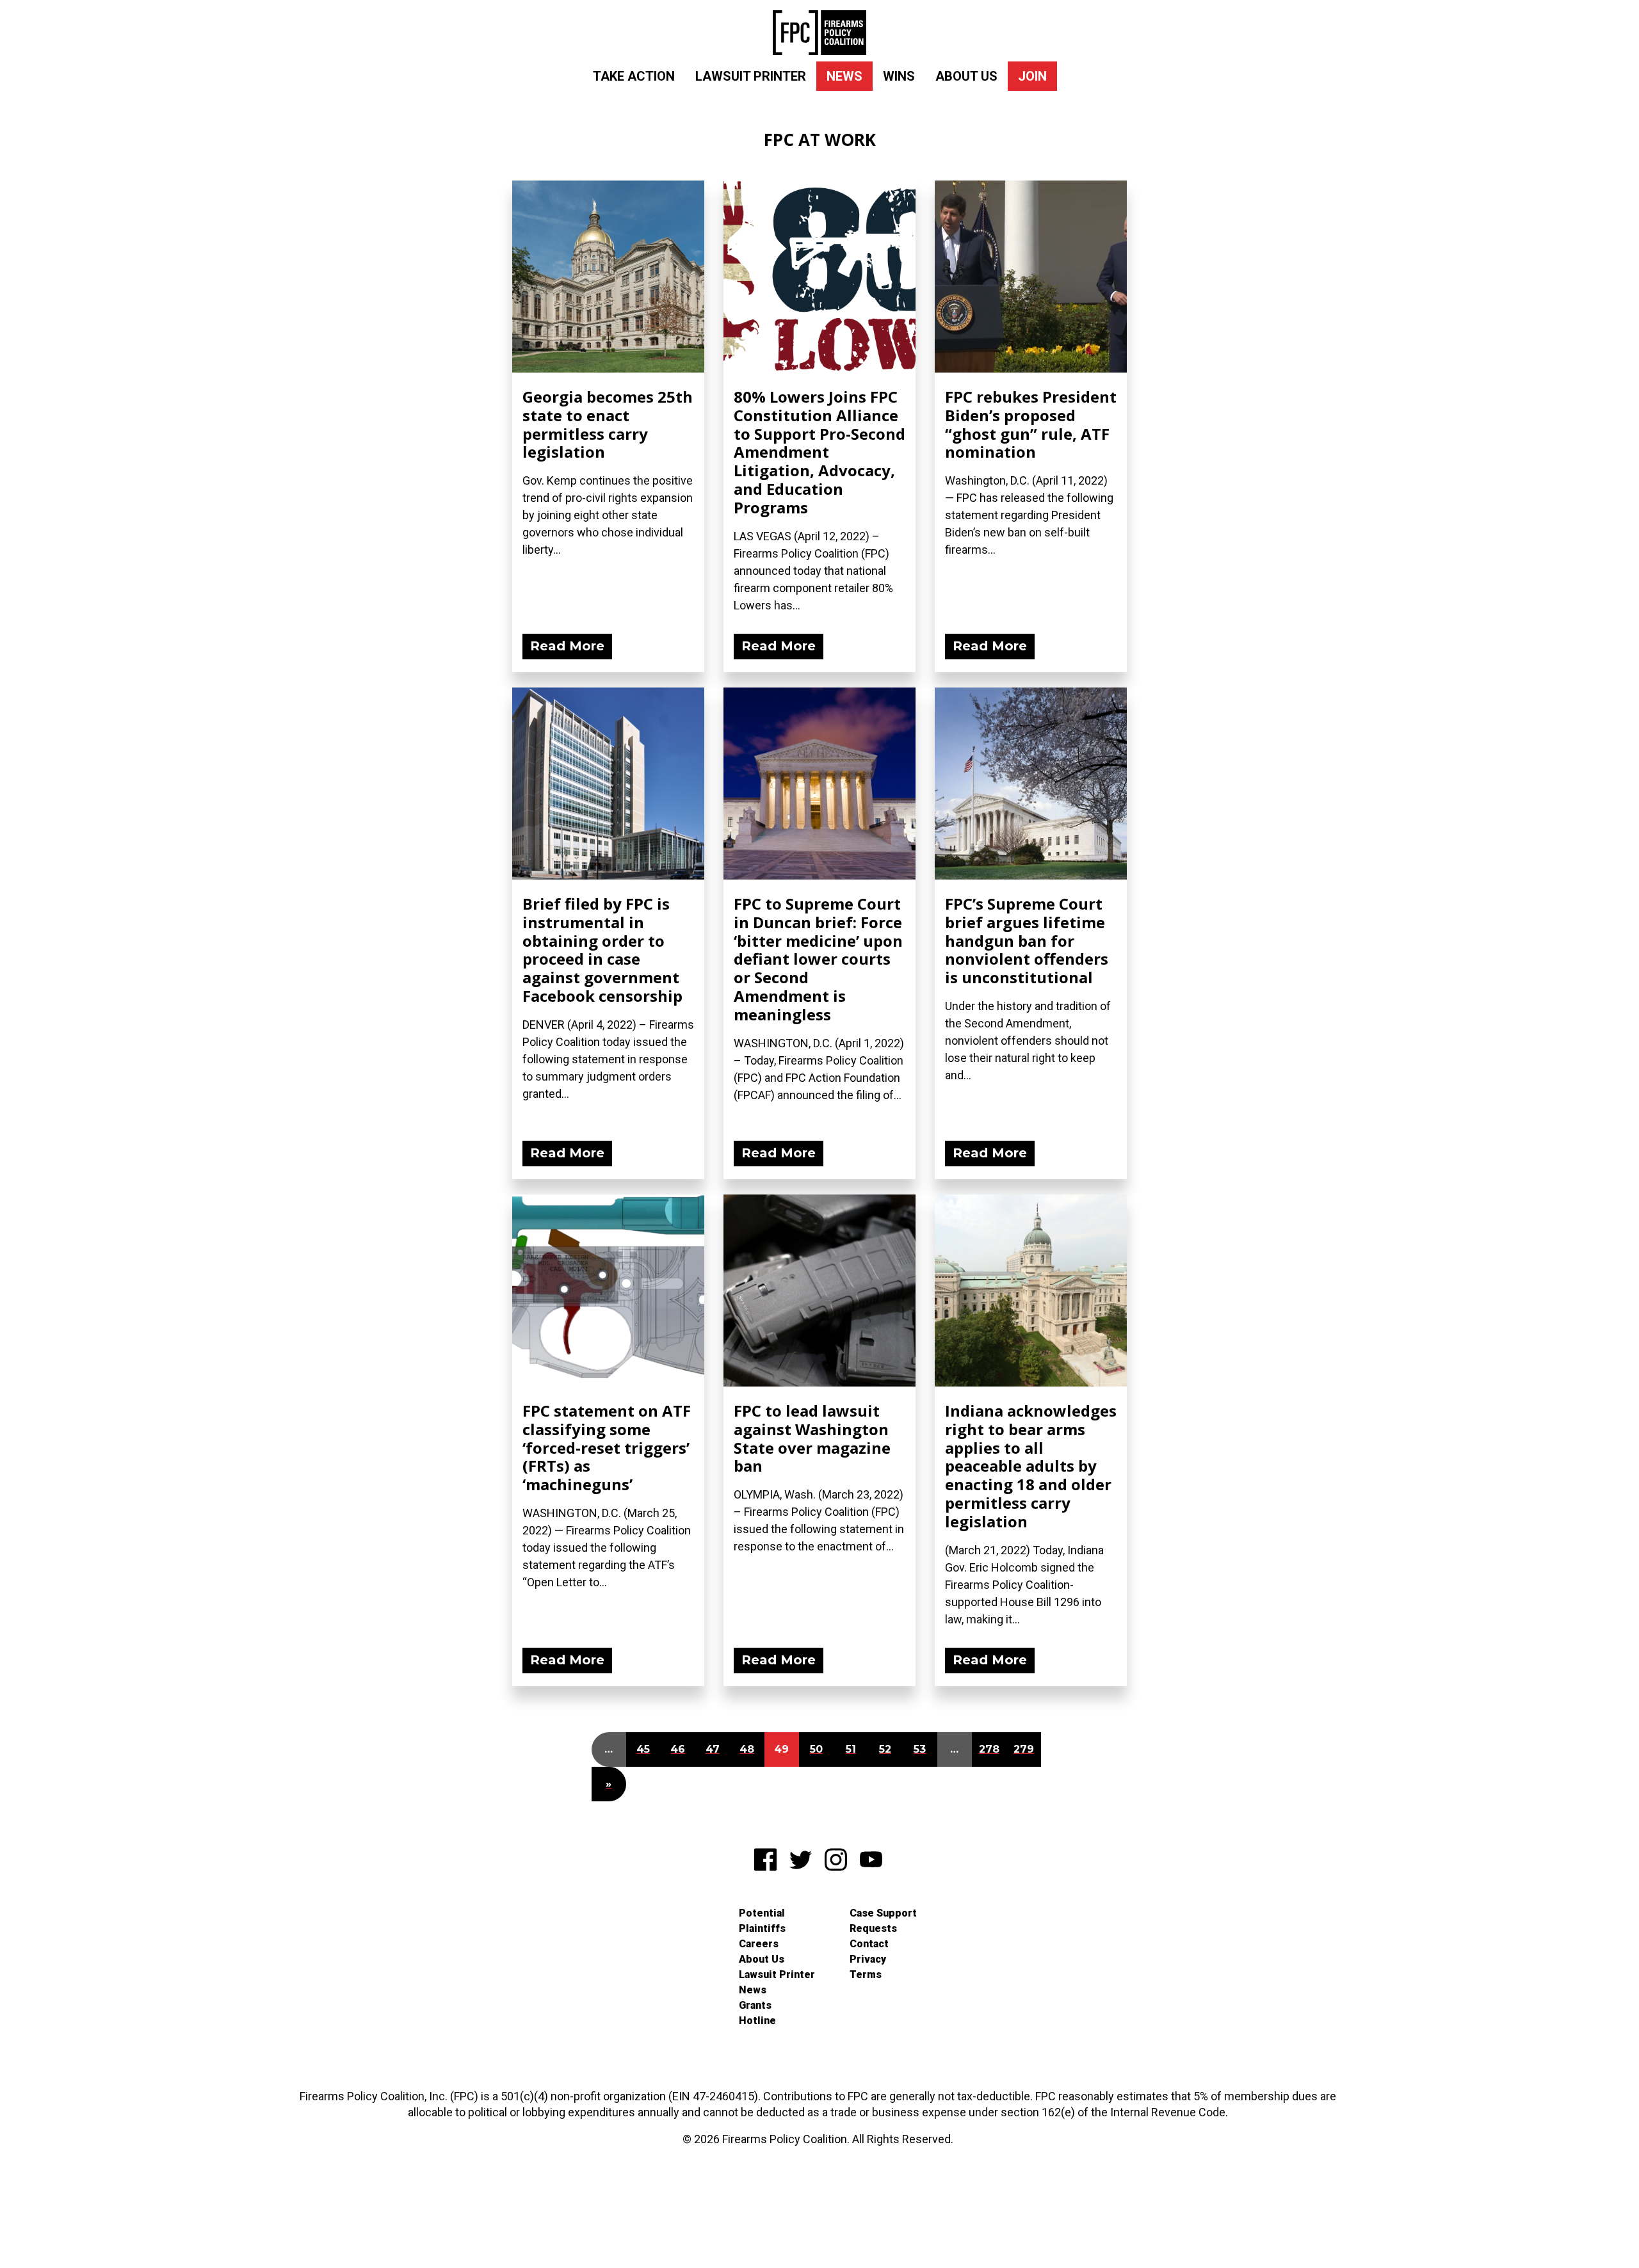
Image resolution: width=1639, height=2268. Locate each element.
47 (713, 1749)
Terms (866, 1974)
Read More (567, 646)
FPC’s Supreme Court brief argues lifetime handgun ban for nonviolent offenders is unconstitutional (1027, 940)
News (844, 76)
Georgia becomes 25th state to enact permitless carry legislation (608, 424)
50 (816, 1749)
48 (747, 1749)
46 (678, 1749)
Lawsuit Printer (751, 76)
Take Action (634, 76)
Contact (869, 1944)
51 (851, 1749)
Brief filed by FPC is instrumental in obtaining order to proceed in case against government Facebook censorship (602, 950)
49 (781, 1749)
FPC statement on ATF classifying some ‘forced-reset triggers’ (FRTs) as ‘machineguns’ (607, 1447)
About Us (966, 76)
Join (1032, 76)
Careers (759, 1944)
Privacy (868, 1959)
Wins (899, 76)
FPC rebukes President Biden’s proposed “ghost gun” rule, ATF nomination (1031, 424)
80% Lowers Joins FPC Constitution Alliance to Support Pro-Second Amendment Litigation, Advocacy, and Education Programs (819, 452)
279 (1024, 1749)
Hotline (757, 2021)
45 (643, 1749)
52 (885, 1749)
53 (920, 1749)
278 (989, 1749)
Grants (755, 2005)
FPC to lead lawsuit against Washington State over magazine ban (812, 1438)
